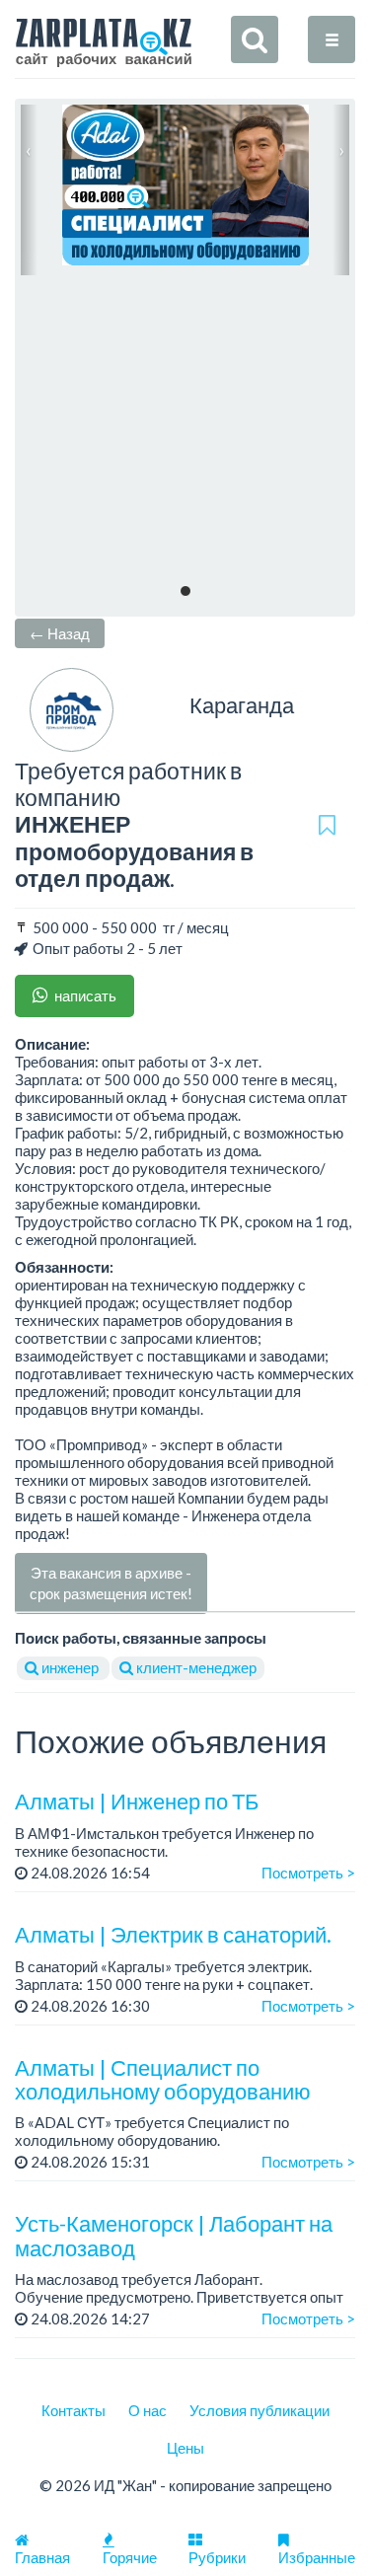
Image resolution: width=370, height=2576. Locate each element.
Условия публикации (259, 2410)
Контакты (74, 2410)
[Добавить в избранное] (327, 825)
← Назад (60, 633)
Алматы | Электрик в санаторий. (173, 1934)
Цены (185, 2448)
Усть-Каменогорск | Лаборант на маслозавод (174, 2235)
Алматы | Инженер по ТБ (137, 1801)
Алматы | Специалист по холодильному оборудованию (163, 2079)
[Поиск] (255, 39)
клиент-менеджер (195, 1667)
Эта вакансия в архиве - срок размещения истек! (111, 1583)
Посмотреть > (308, 1873)
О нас (148, 2410)
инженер (70, 1667)
